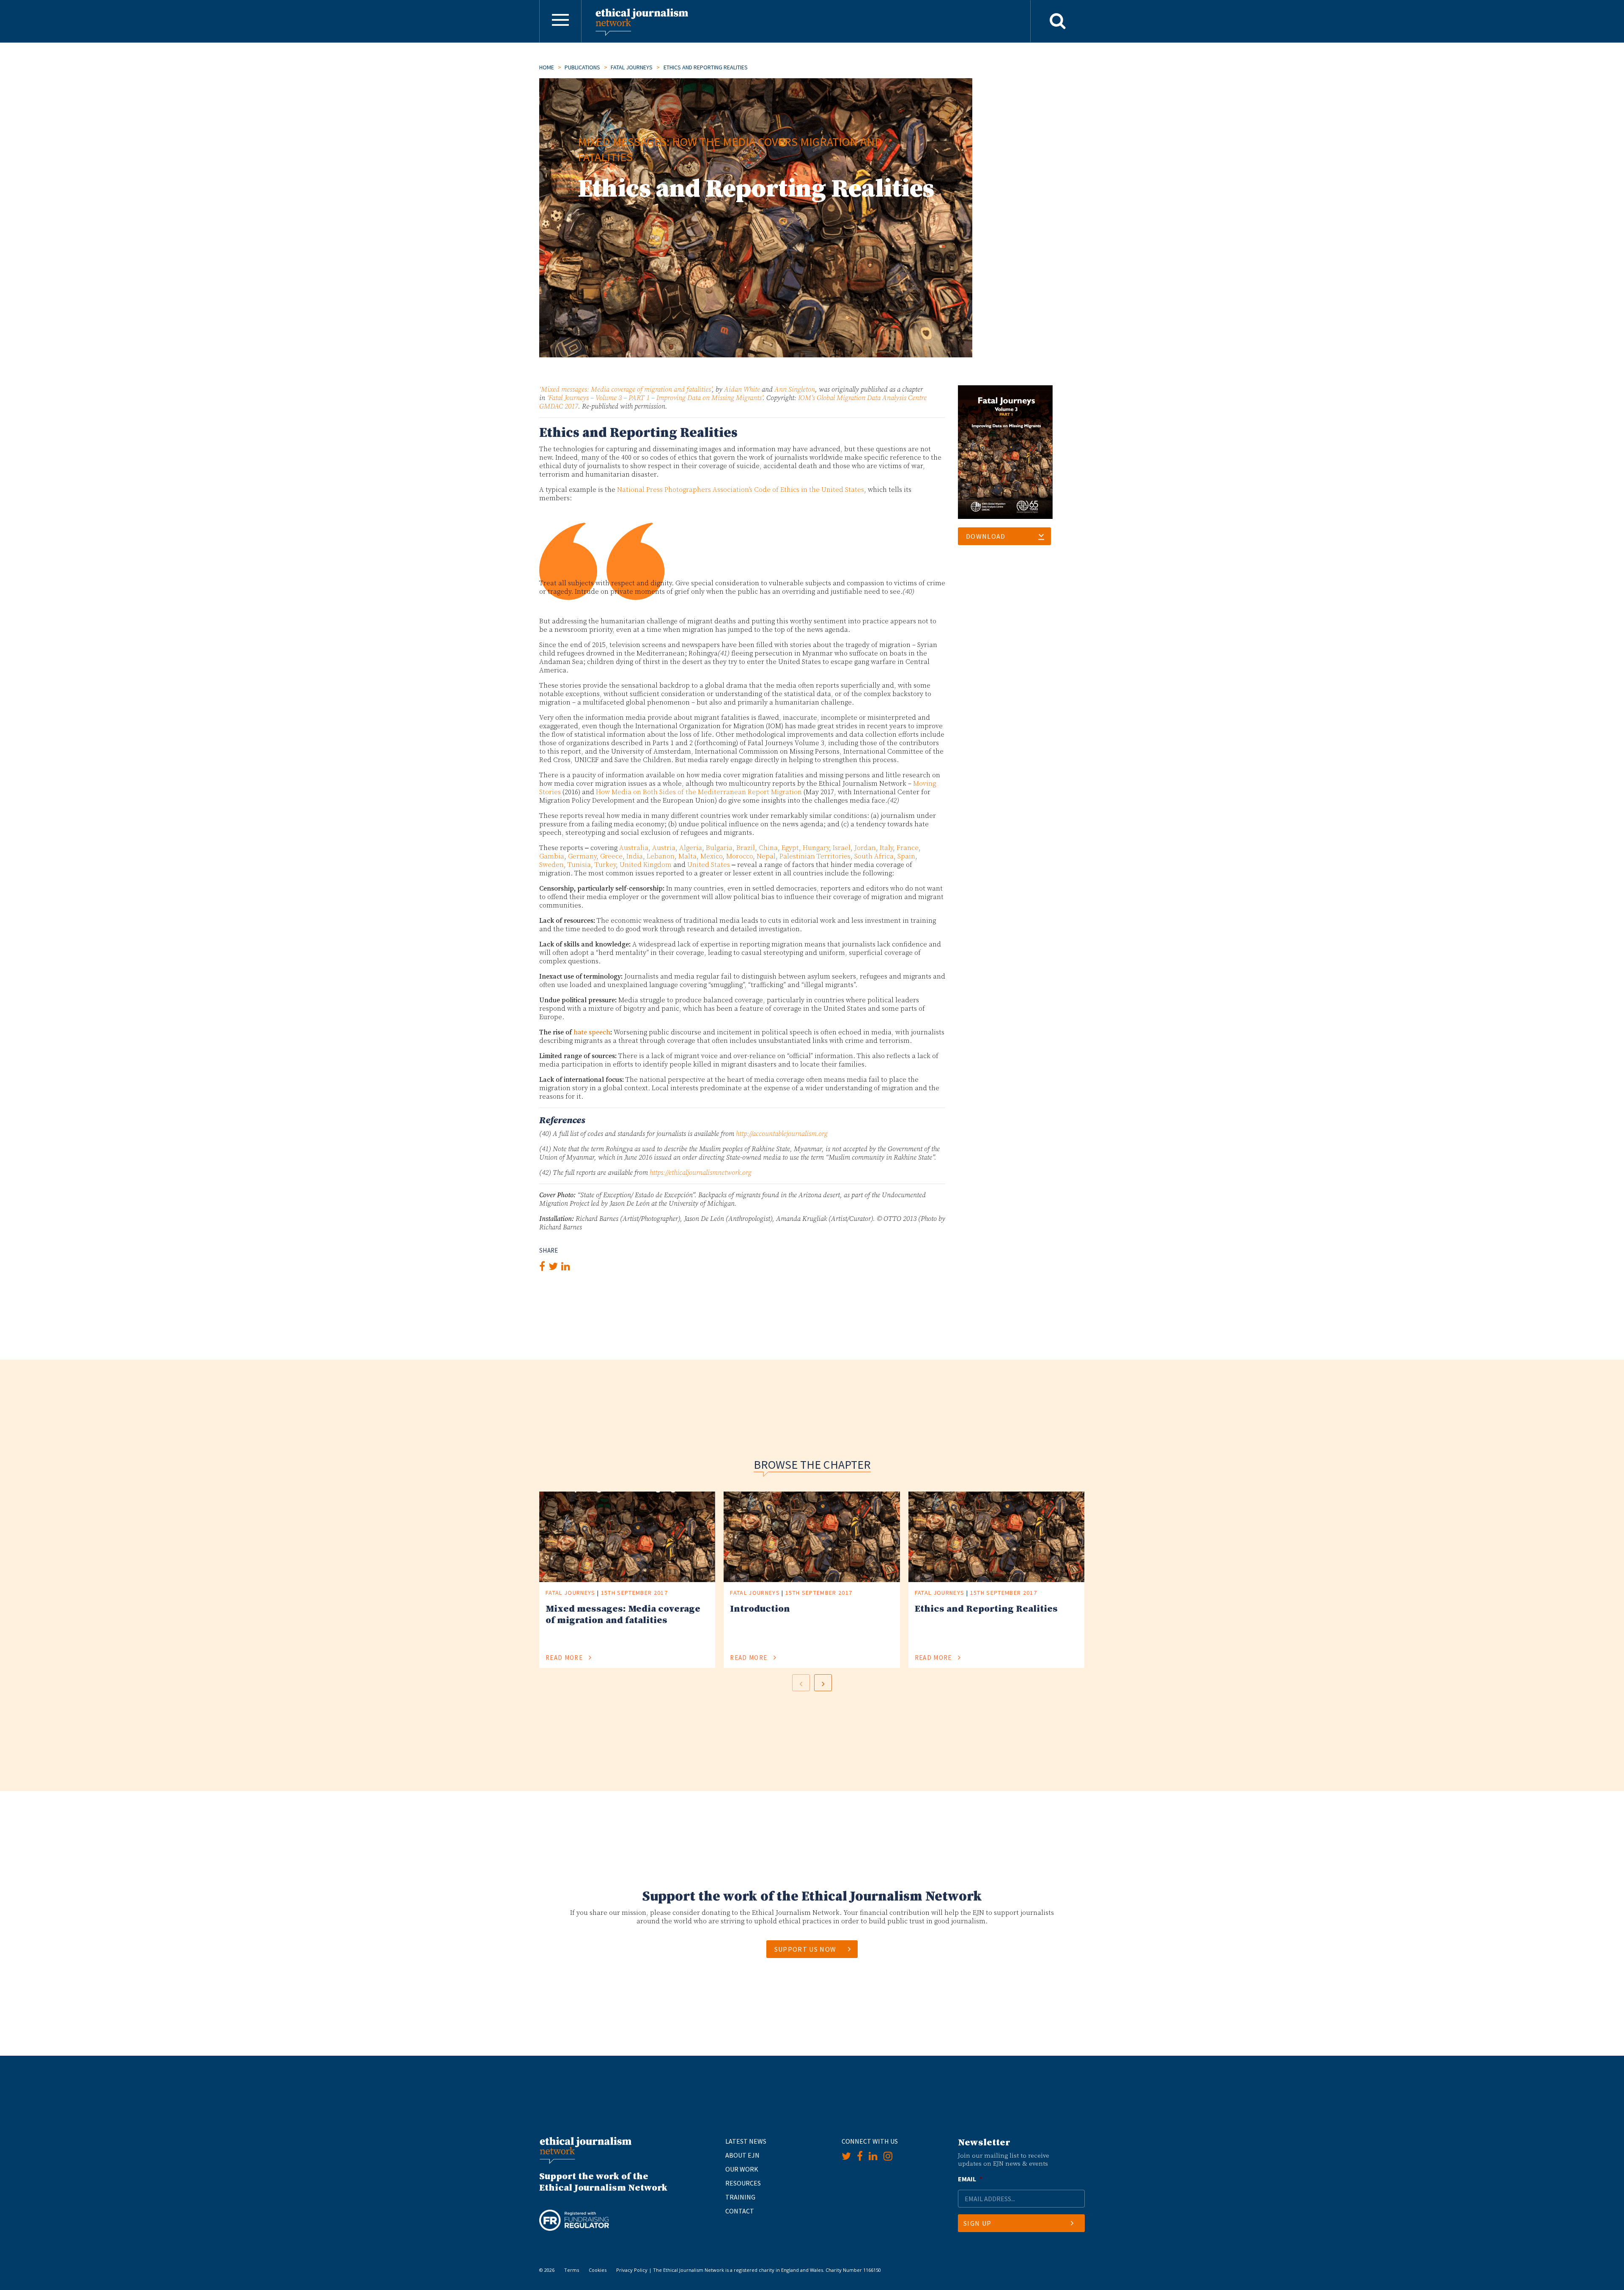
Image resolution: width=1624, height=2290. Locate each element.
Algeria (691, 848)
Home (547, 67)
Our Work (742, 2169)
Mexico (711, 856)
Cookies (598, 2270)
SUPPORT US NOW (805, 1949)
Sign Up (977, 2223)
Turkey (605, 865)
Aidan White (742, 389)
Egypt (790, 848)
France (908, 848)
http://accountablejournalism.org (782, 1134)
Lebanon (661, 856)
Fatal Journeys (632, 67)
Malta (687, 856)
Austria (664, 848)
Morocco (739, 856)
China (768, 848)
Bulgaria (719, 848)
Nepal (766, 856)
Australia (634, 848)
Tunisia (579, 865)
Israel (842, 848)
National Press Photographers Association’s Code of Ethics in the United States (741, 490)
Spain (906, 856)
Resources (743, 2183)
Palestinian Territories (815, 856)
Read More (565, 1658)
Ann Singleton (795, 389)
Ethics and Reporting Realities (986, 1609)
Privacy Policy (632, 2270)
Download (986, 536)
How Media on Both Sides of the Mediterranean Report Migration (699, 792)
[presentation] (801, 1683)
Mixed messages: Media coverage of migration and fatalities (623, 1615)
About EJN (742, 2155)
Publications (582, 67)
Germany (582, 856)
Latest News (746, 2141)
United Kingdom (646, 865)
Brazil (746, 848)
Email (970, 2179)
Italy (886, 848)
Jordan (865, 848)
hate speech (592, 1032)
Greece (611, 856)
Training (740, 2197)
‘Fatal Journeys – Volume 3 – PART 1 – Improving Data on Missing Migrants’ (655, 398)
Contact (740, 2211)
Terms (572, 2270)
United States (709, 865)
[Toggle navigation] (560, 21)
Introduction (760, 1609)
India (635, 856)
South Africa (874, 856)
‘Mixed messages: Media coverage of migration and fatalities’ (625, 389)
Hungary (816, 848)
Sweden (551, 865)
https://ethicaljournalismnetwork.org (701, 1173)
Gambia (552, 856)
